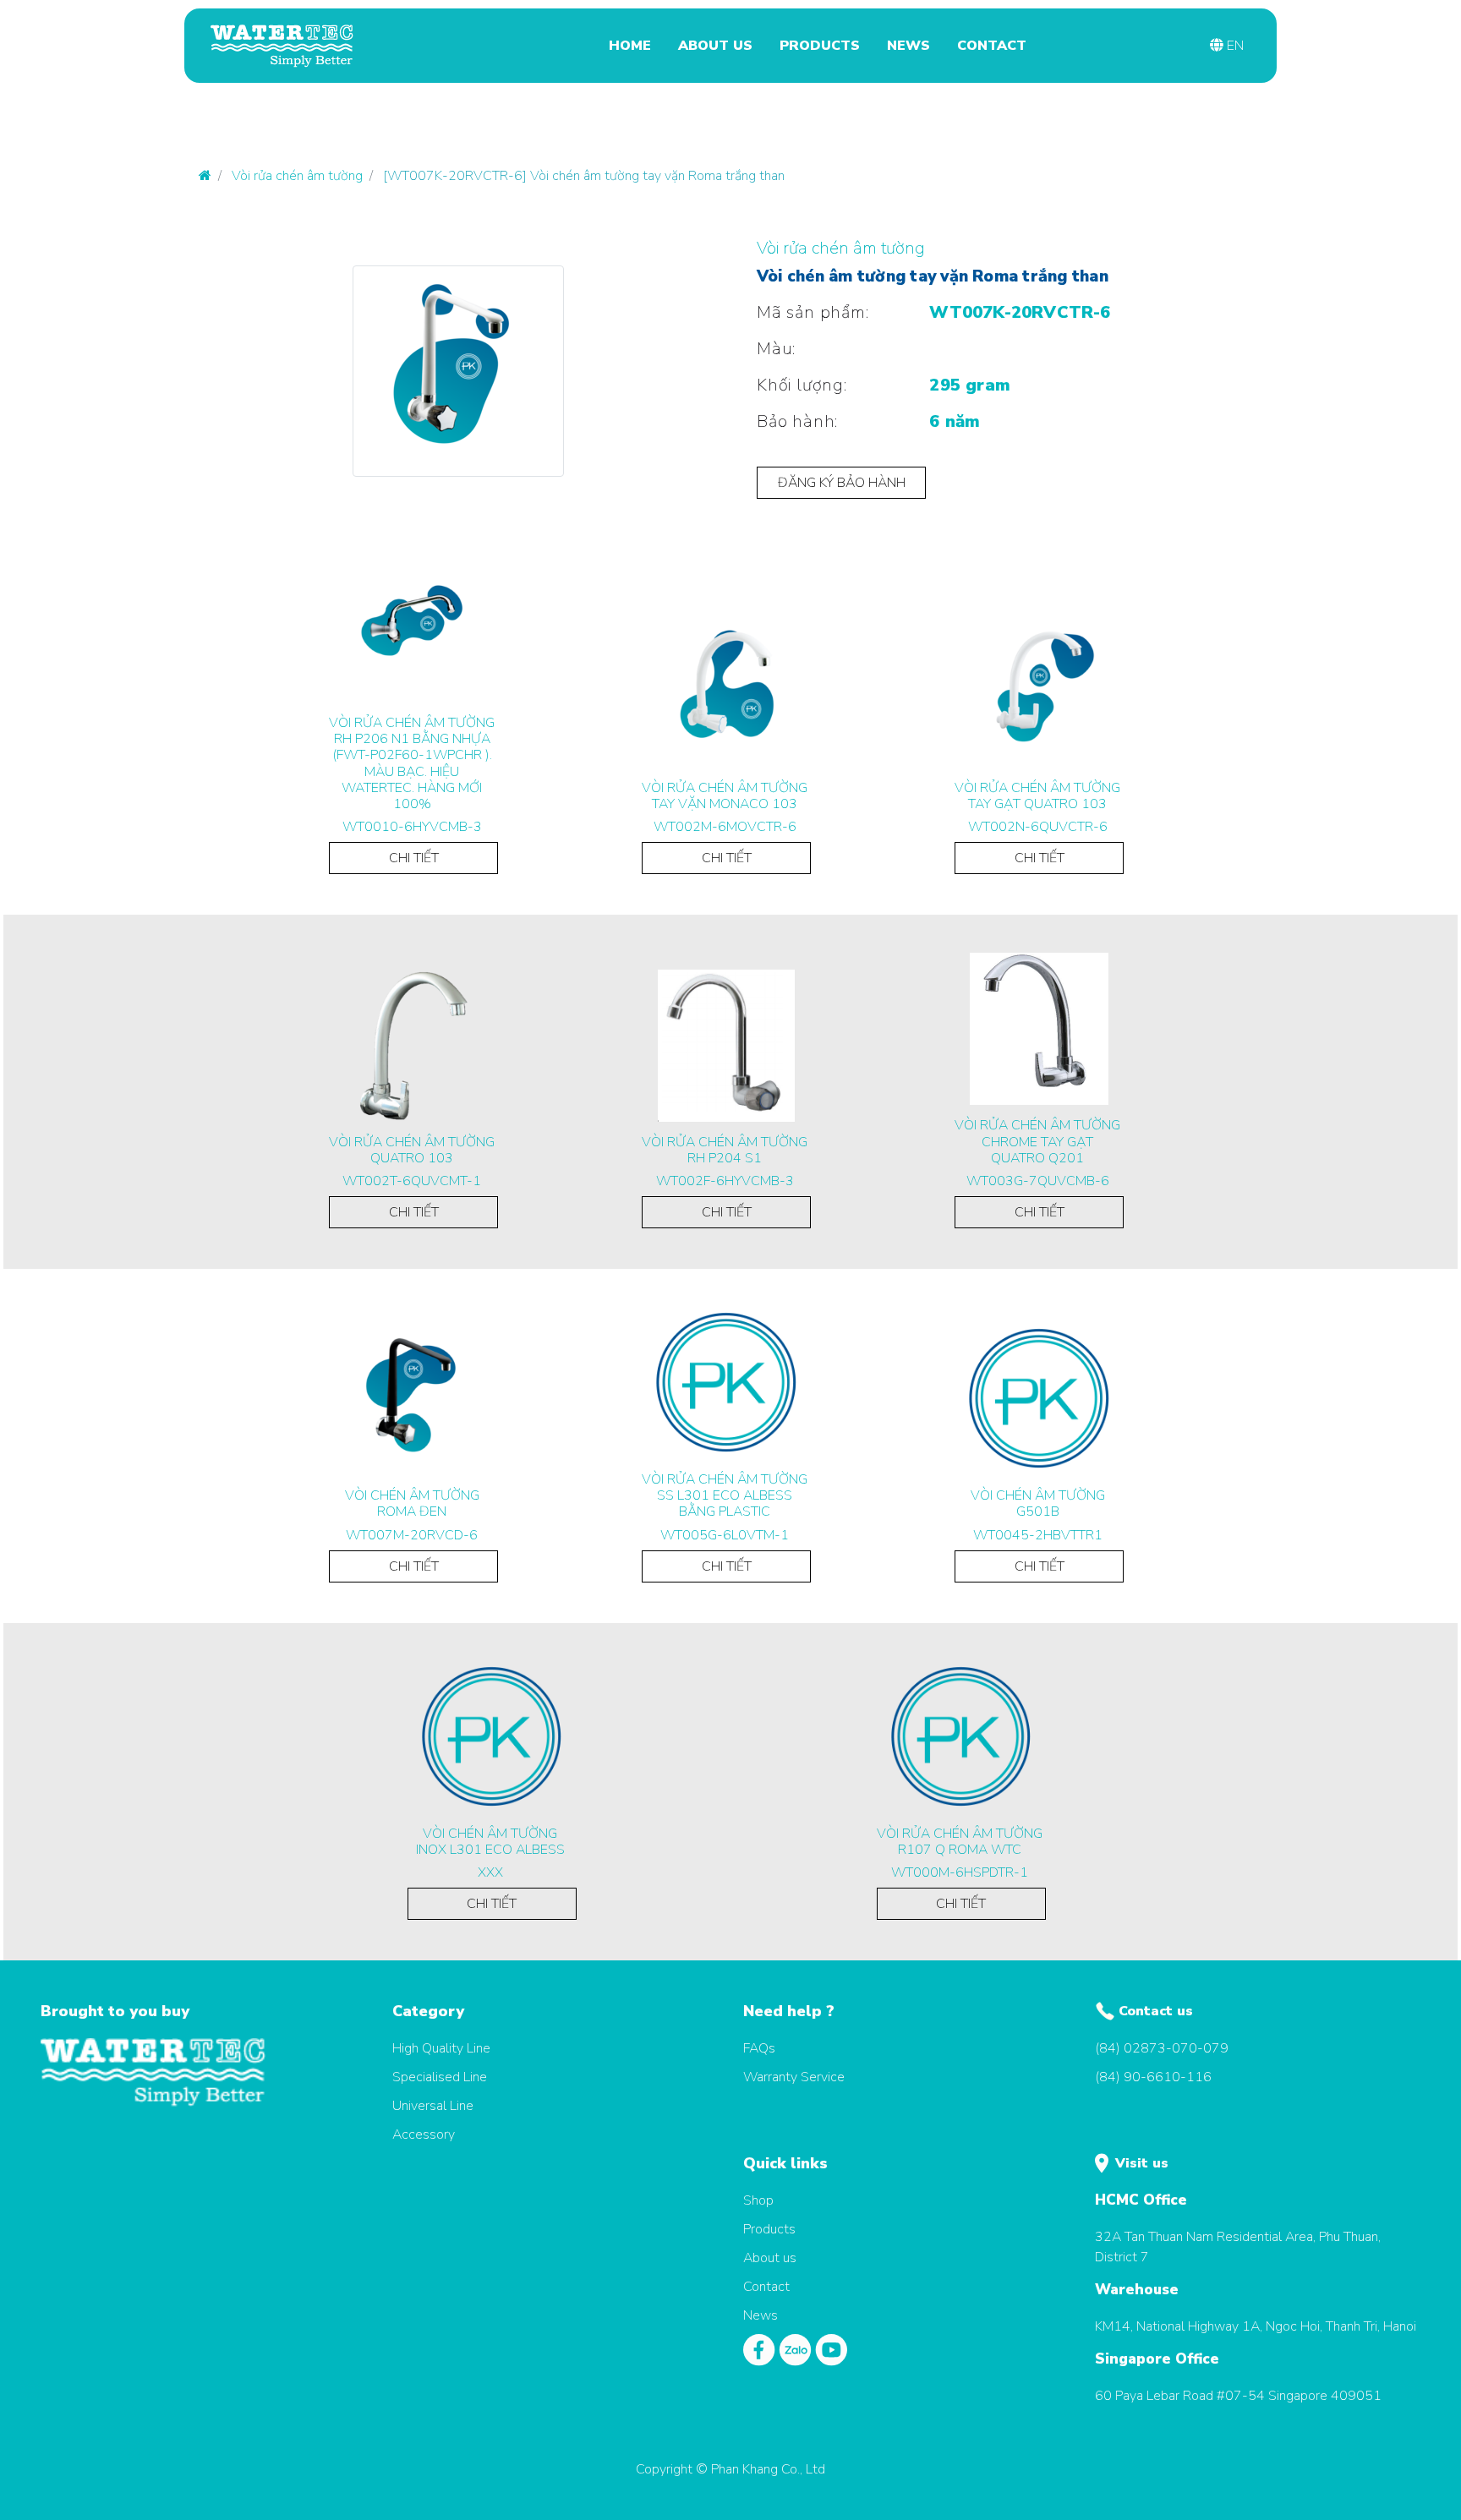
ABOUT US (715, 46)
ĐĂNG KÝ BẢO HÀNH (842, 483)
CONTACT (992, 46)
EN (1234, 46)
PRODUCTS (820, 46)
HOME (630, 46)
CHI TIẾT (414, 858)
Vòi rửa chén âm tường (297, 176)
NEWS (908, 46)
